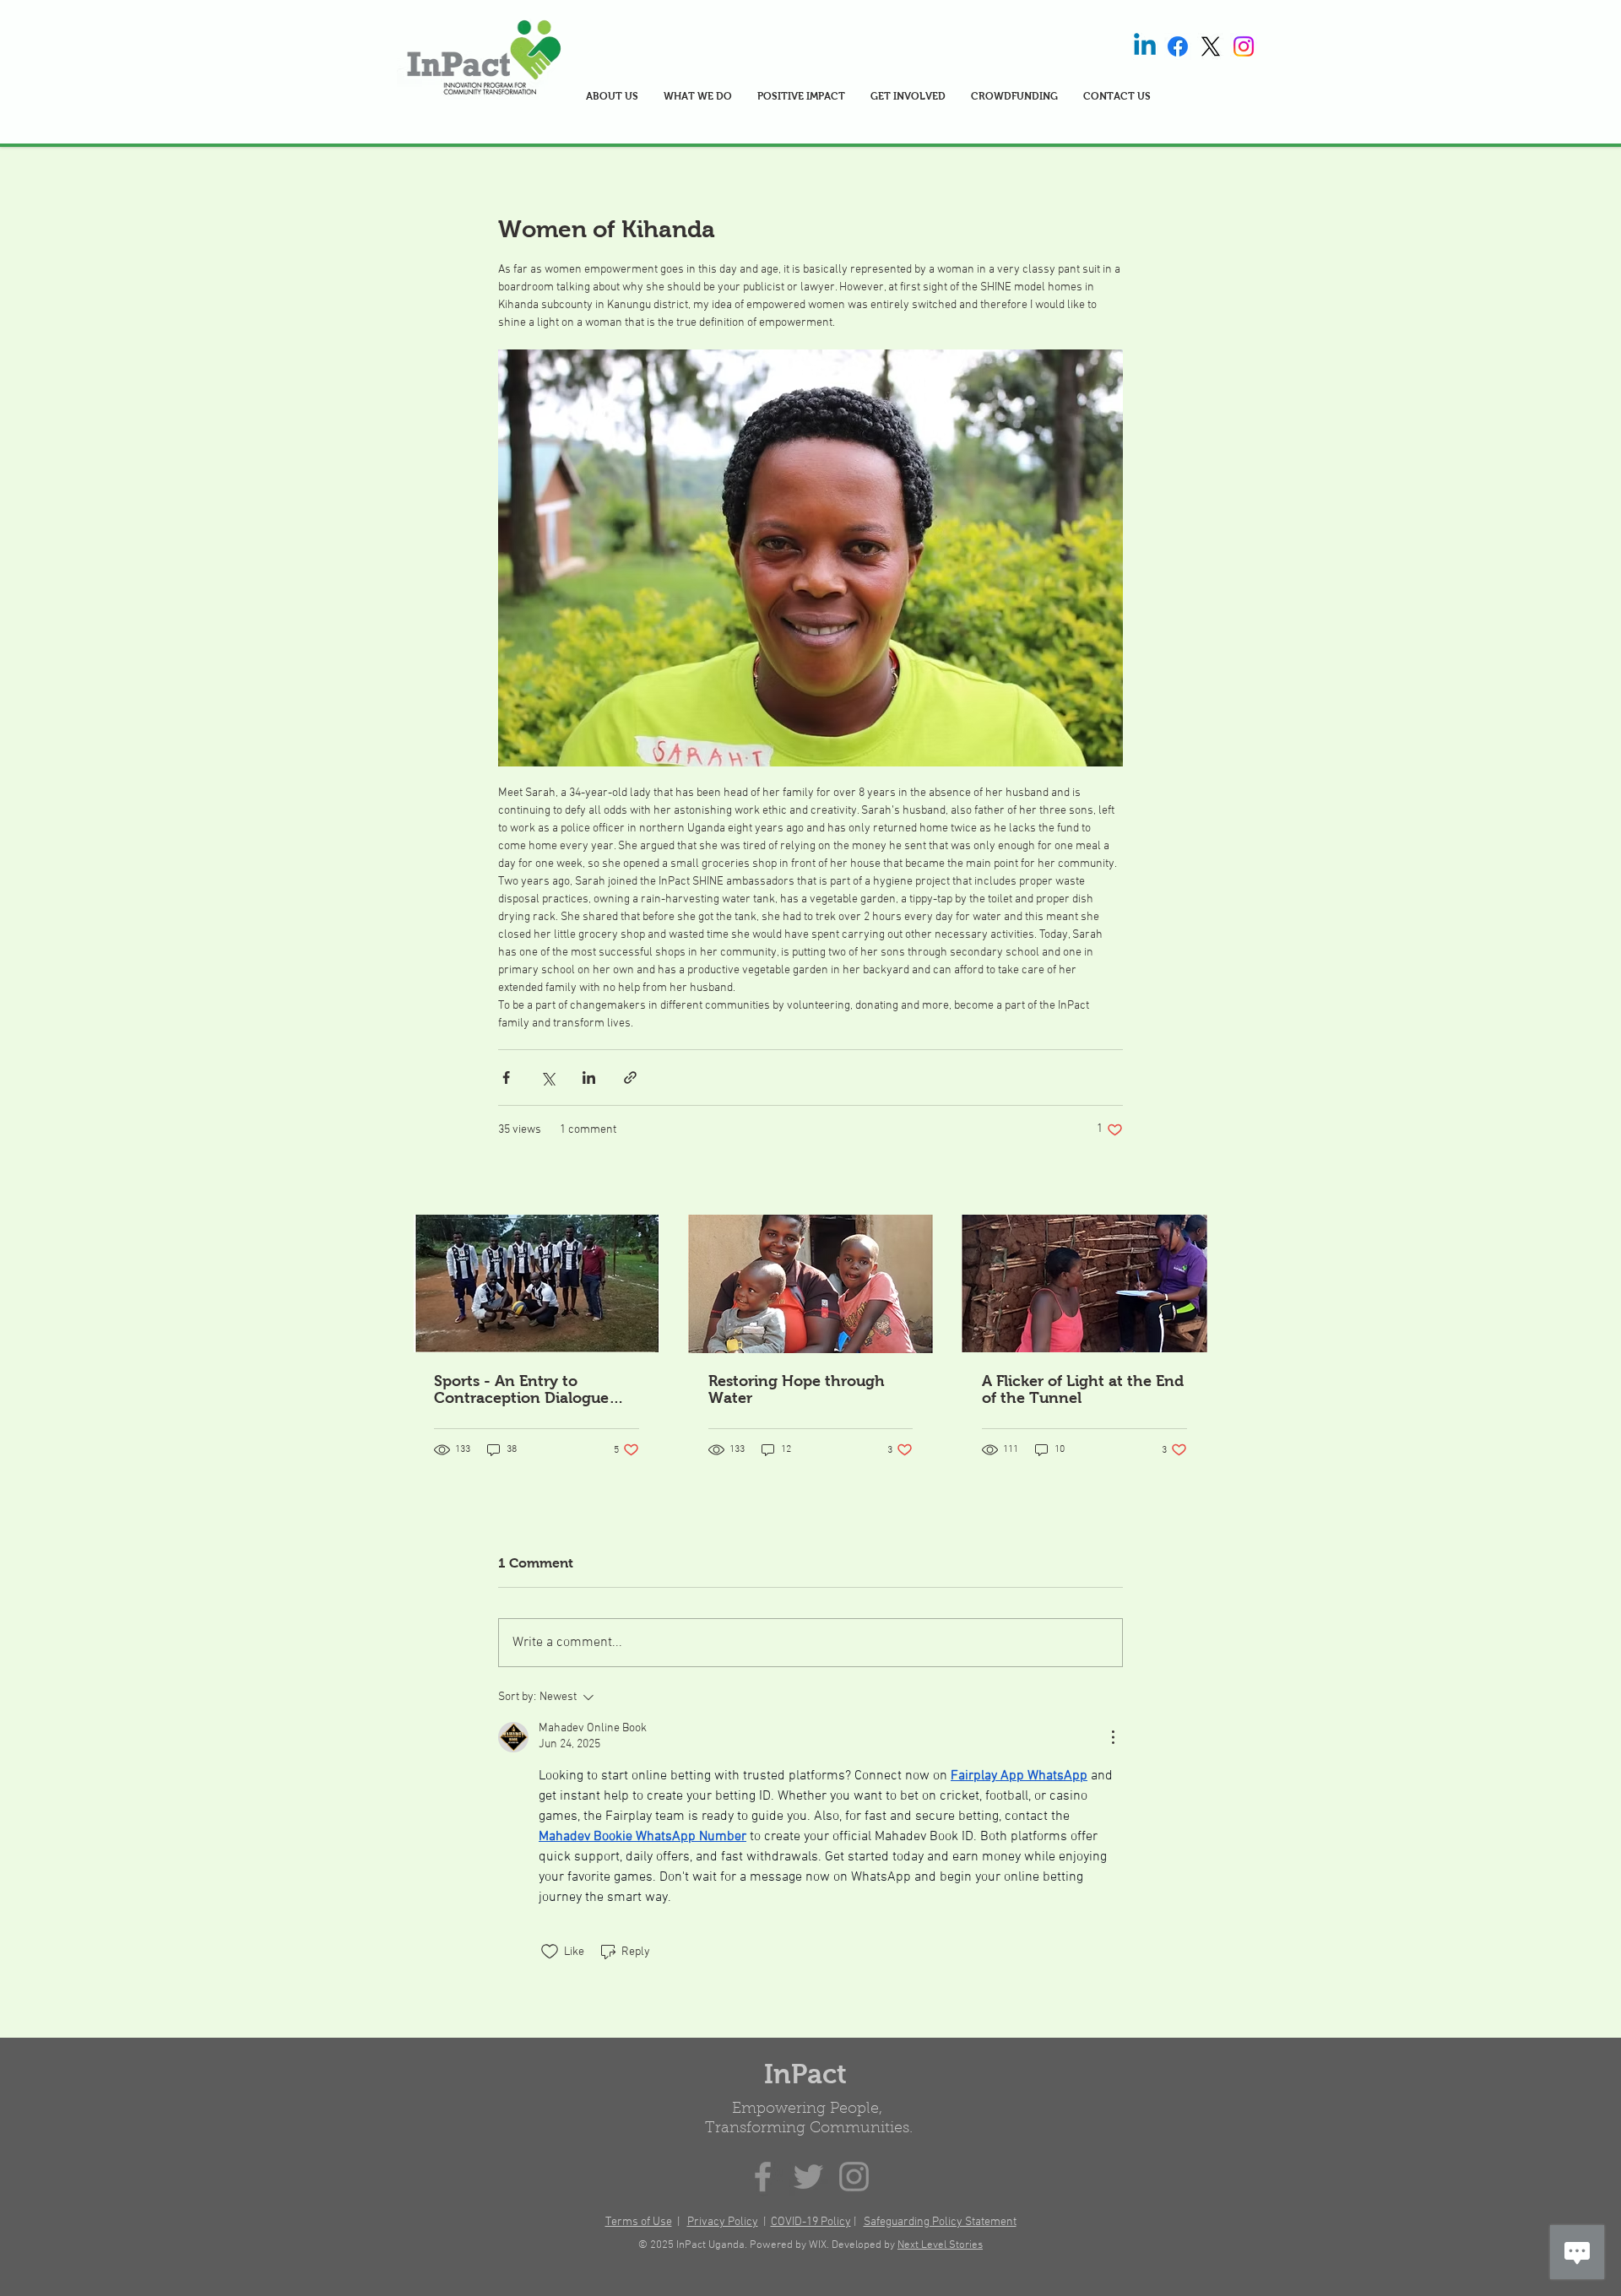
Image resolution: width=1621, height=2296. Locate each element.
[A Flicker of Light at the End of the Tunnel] (1084, 1283)
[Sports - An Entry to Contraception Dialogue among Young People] (537, 1283)
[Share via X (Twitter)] (548, 1078)
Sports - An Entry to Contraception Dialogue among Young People (521, 1389)
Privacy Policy (723, 2222)
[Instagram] (1244, 46)
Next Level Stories (940, 2245)
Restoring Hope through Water (797, 1389)
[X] (1211, 46)
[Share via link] (630, 1078)
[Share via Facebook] (506, 1078)
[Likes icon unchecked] (550, 1952)
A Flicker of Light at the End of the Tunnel (1083, 1389)
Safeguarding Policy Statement (940, 2222)
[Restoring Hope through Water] (811, 1284)
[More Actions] (1113, 1737)
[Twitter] (808, 2177)
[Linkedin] (1145, 46)
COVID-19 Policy (811, 2222)
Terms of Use (639, 2222)
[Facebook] (1178, 46)
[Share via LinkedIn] (589, 1078)
